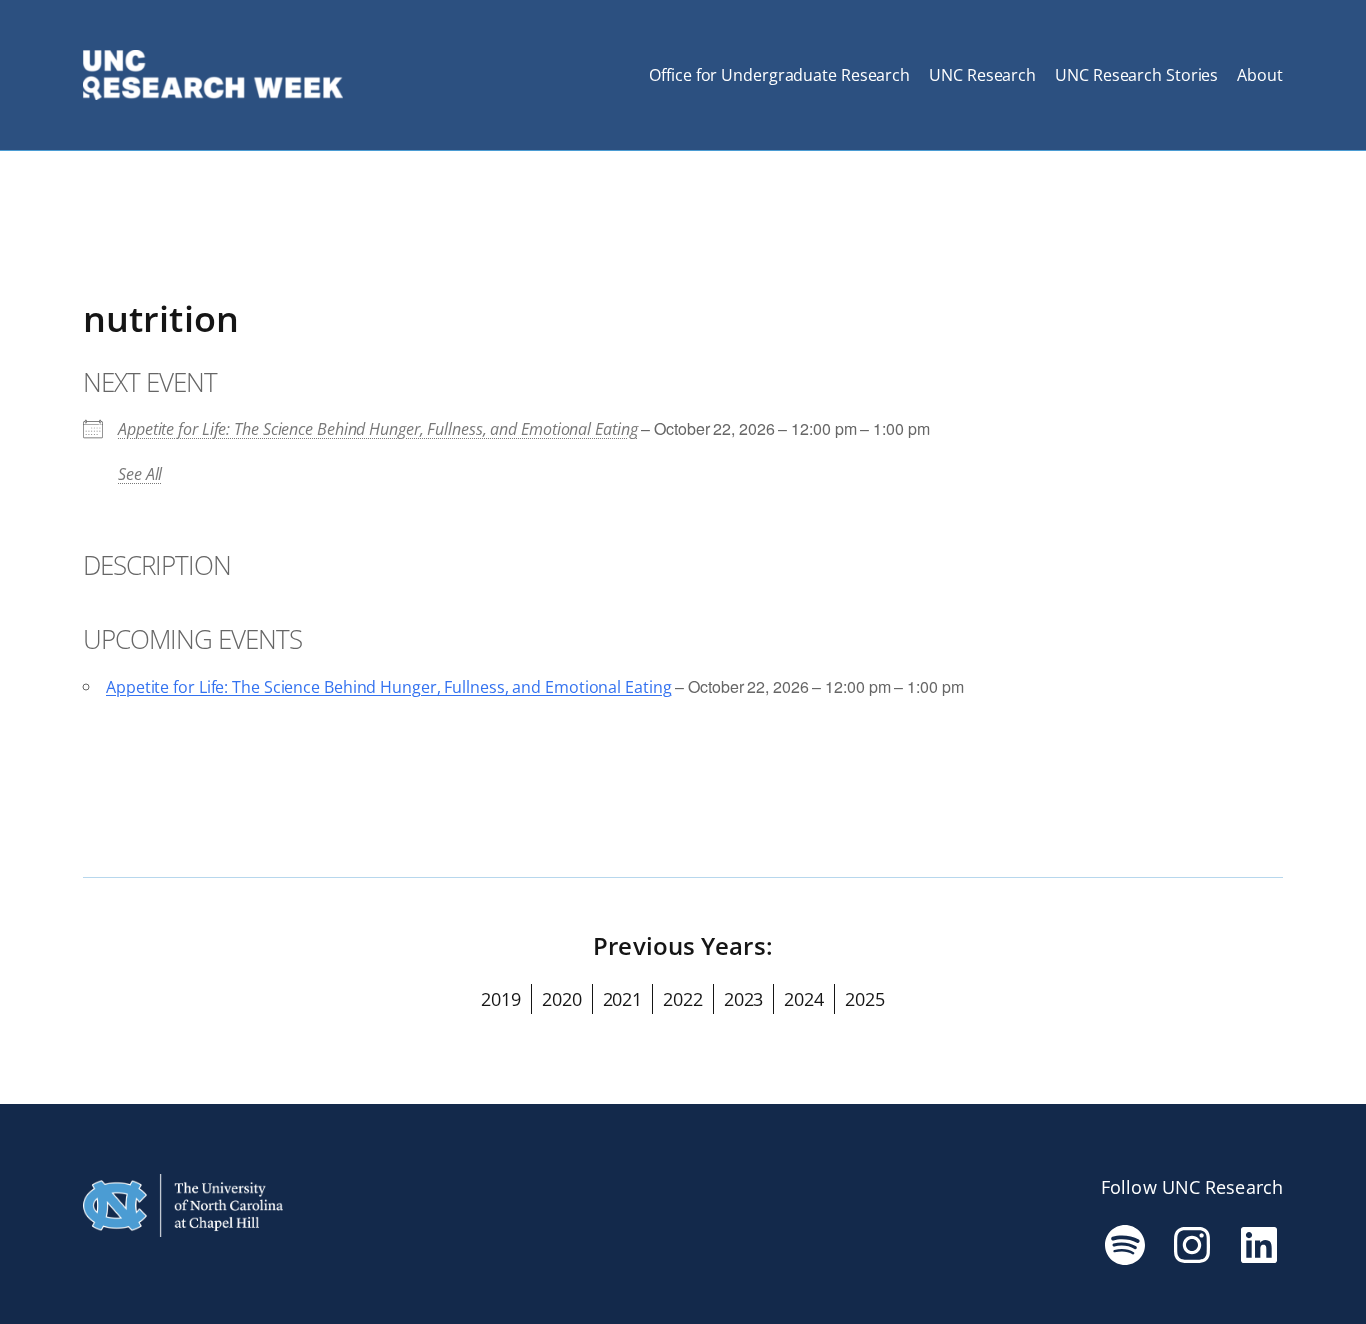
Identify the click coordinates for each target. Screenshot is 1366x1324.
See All (140, 474)
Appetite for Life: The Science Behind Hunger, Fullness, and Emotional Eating (377, 429)
